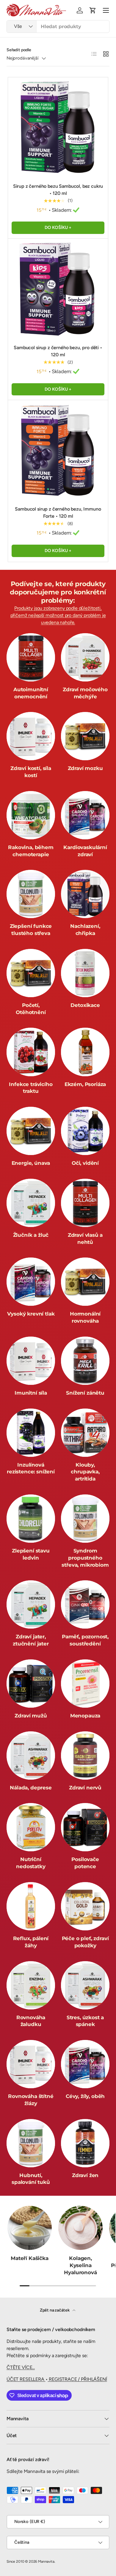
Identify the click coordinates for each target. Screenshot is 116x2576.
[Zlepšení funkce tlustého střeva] (31, 894)
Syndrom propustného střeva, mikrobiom (85, 1558)
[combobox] (58, 27)
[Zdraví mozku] (85, 736)
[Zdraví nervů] (85, 1755)
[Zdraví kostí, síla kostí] (31, 736)
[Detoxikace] (85, 973)
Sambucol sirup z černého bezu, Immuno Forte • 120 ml (58, 513)
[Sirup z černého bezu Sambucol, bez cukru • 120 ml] (58, 127)
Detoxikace (85, 1005)
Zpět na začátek (55, 2310)
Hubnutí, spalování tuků (31, 2179)
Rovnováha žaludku (31, 2021)
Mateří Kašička (30, 2258)
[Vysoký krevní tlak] (31, 1282)
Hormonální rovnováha (85, 1317)
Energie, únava (31, 1163)
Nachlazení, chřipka (85, 930)
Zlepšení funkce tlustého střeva (31, 930)
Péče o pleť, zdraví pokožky (85, 1942)
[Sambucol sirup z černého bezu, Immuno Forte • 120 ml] (58, 450)
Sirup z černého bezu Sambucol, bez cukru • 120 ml (58, 190)
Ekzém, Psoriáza (85, 1084)
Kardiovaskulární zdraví (85, 851)
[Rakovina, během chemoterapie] (31, 815)
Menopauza (85, 1716)
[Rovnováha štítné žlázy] (31, 2064)
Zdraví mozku (85, 768)
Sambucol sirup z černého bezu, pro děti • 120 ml (58, 351)
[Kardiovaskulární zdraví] (85, 815)
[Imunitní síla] (31, 1361)
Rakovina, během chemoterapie (31, 851)
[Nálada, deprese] (31, 1755)
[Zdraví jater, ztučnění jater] (31, 1604)
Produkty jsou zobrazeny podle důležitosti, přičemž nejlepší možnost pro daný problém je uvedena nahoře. (58, 615)
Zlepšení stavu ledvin (31, 1554)
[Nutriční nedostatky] (31, 1827)
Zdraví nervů (85, 1788)
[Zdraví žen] (85, 2143)
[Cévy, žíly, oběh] (85, 2064)
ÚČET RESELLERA (26, 2379)
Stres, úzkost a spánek (85, 2021)
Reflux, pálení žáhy (31, 1942)
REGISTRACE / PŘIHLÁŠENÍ (77, 2379)
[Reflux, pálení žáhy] (31, 1906)
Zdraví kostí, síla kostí (31, 772)
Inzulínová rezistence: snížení (31, 1468)
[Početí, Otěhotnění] (31, 973)
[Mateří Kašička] (30, 2228)
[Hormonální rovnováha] (85, 1282)
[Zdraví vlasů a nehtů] (85, 1203)
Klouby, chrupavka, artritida (85, 1472)
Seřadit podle (19, 50)
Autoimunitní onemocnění (31, 693)
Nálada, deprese (31, 1788)
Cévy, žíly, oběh (85, 2096)
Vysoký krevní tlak (31, 1314)
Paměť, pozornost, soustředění (85, 1640)
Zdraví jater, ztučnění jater (31, 1640)
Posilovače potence (85, 1863)
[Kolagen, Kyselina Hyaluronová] (80, 2228)
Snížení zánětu (85, 1393)
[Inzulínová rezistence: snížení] (31, 1433)
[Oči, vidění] (85, 1131)
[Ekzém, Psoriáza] (85, 1052)
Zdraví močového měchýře (85, 693)
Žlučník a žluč (31, 1235)
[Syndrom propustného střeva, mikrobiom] (85, 1519)
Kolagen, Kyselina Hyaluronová (80, 2265)
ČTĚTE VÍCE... (21, 2367)
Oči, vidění (85, 1163)
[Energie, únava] (31, 1131)
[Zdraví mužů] (31, 1684)
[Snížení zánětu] (85, 1361)
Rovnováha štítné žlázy (31, 2100)
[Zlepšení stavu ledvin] (31, 1519)
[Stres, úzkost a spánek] (85, 1985)
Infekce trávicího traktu (31, 1088)
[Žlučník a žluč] (31, 1203)
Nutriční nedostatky (31, 1863)
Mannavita (46, 2561)
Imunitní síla (31, 1393)
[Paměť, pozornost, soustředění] (85, 1604)
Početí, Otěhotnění (31, 1009)
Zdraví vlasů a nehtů (85, 1239)
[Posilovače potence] (85, 1827)
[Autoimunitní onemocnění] (31, 657)
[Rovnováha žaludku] (31, 1985)
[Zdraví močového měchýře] (85, 657)
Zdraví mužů (31, 1716)
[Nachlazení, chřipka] (85, 894)
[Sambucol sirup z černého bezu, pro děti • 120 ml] (58, 288)
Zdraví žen (85, 2175)
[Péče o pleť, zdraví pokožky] (85, 1906)
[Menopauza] (85, 1684)
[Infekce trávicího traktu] (31, 1052)
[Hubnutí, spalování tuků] (31, 2143)
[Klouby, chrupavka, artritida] (85, 1433)
